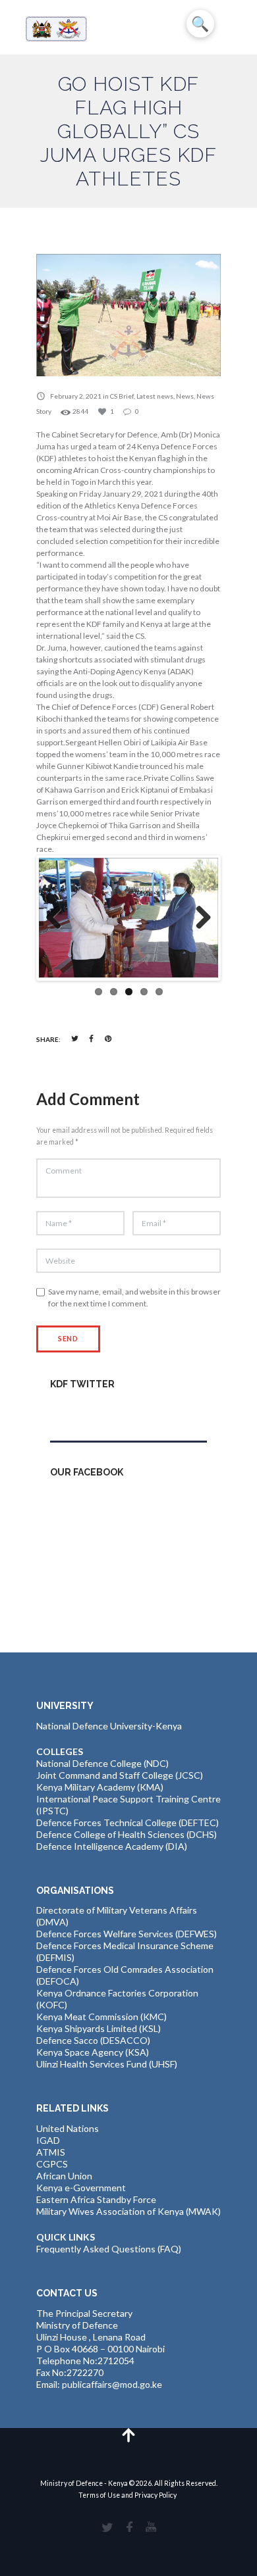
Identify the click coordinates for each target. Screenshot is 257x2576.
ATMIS (51, 2152)
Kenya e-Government (81, 2188)
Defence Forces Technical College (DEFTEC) (128, 1822)
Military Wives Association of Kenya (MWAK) (128, 2211)
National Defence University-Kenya (109, 1726)
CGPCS (52, 2164)
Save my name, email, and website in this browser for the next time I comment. (134, 1298)
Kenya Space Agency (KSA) (93, 2052)
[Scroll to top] (129, 2434)
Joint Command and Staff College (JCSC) (120, 1775)
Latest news (155, 396)
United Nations (68, 2128)
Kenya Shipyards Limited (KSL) (99, 2028)
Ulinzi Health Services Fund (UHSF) (107, 2064)
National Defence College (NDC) (102, 1763)
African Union (64, 2176)
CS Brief (122, 396)
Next (198, 918)
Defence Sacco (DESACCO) (93, 2040)
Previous (59, 918)
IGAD (48, 2140)
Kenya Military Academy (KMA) (100, 1787)
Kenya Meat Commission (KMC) (101, 2017)
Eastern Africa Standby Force (96, 2199)
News (185, 396)
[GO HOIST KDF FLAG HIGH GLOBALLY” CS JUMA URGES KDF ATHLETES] (128, 315)
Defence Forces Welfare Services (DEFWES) (127, 1934)
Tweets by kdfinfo (88, 1412)
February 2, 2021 (76, 396)
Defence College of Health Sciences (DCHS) (127, 1834)
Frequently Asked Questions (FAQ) (109, 2249)
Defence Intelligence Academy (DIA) (112, 1846)
